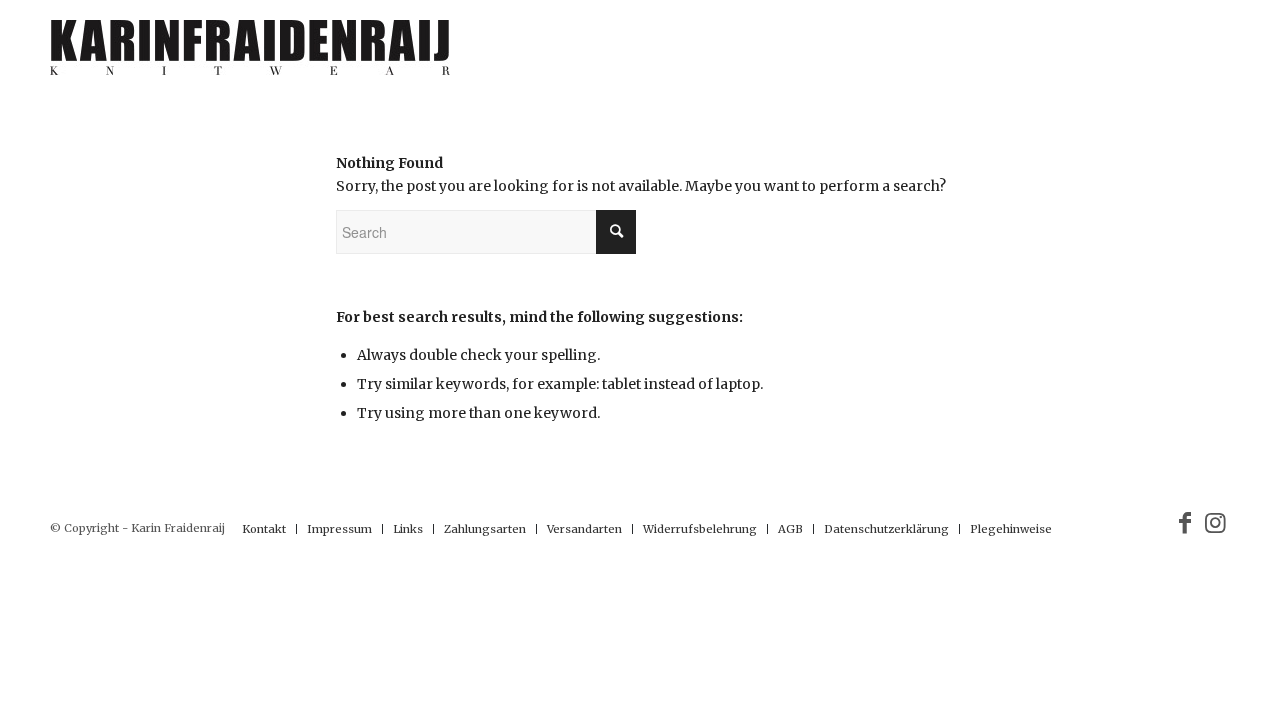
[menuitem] (264, 529)
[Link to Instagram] (1215, 523)
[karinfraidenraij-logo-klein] (250, 55)
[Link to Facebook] (1185, 523)
